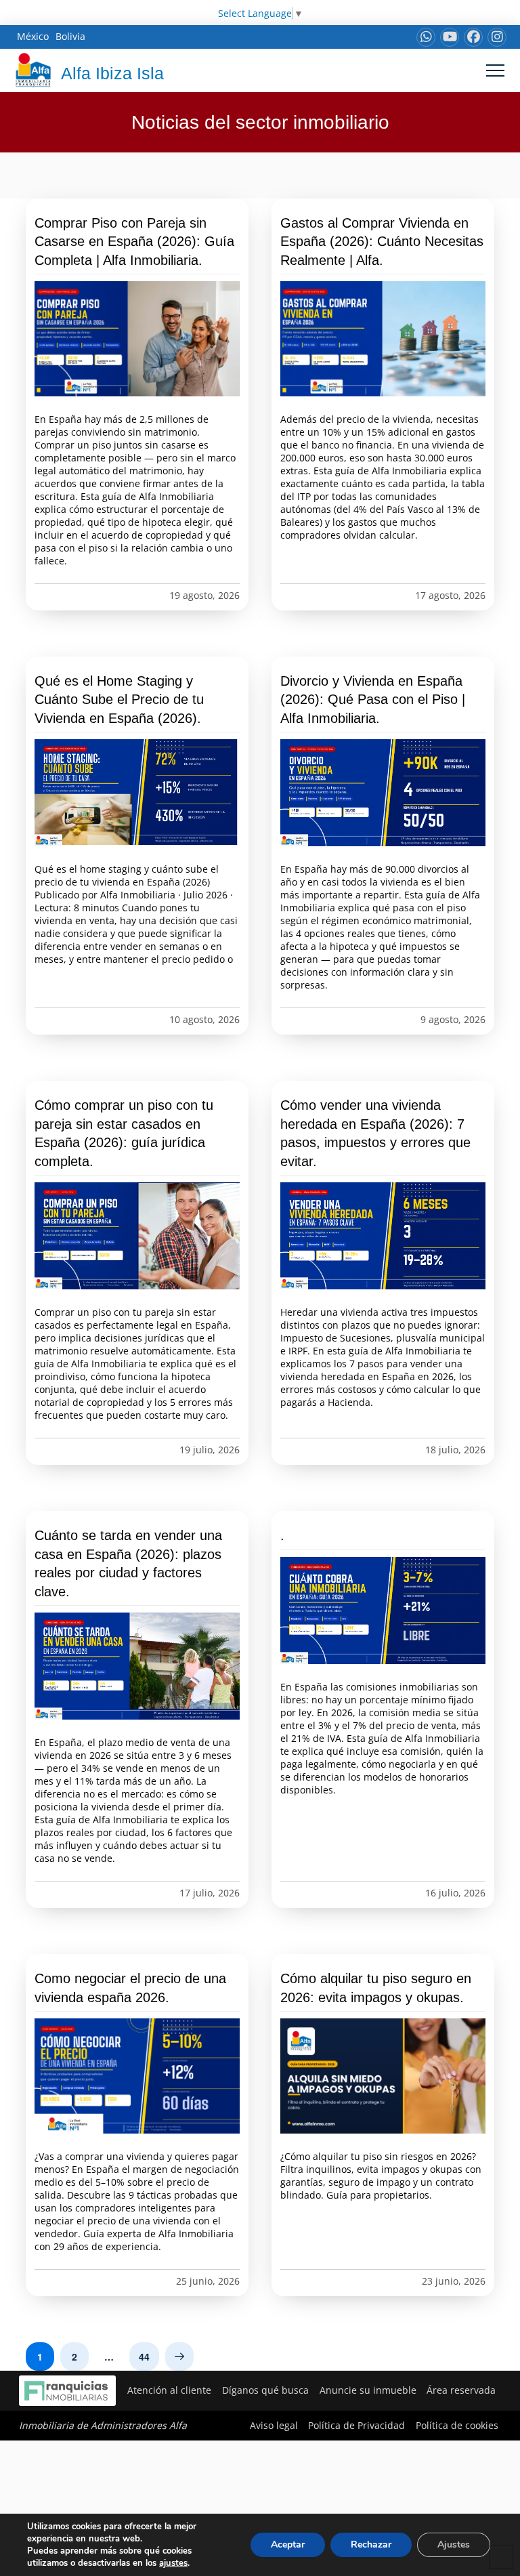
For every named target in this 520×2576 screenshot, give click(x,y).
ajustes (173, 2563)
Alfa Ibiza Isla (112, 73)
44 (144, 2356)
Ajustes (454, 2544)
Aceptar (288, 2544)
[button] (495, 70)
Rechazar (371, 2544)
